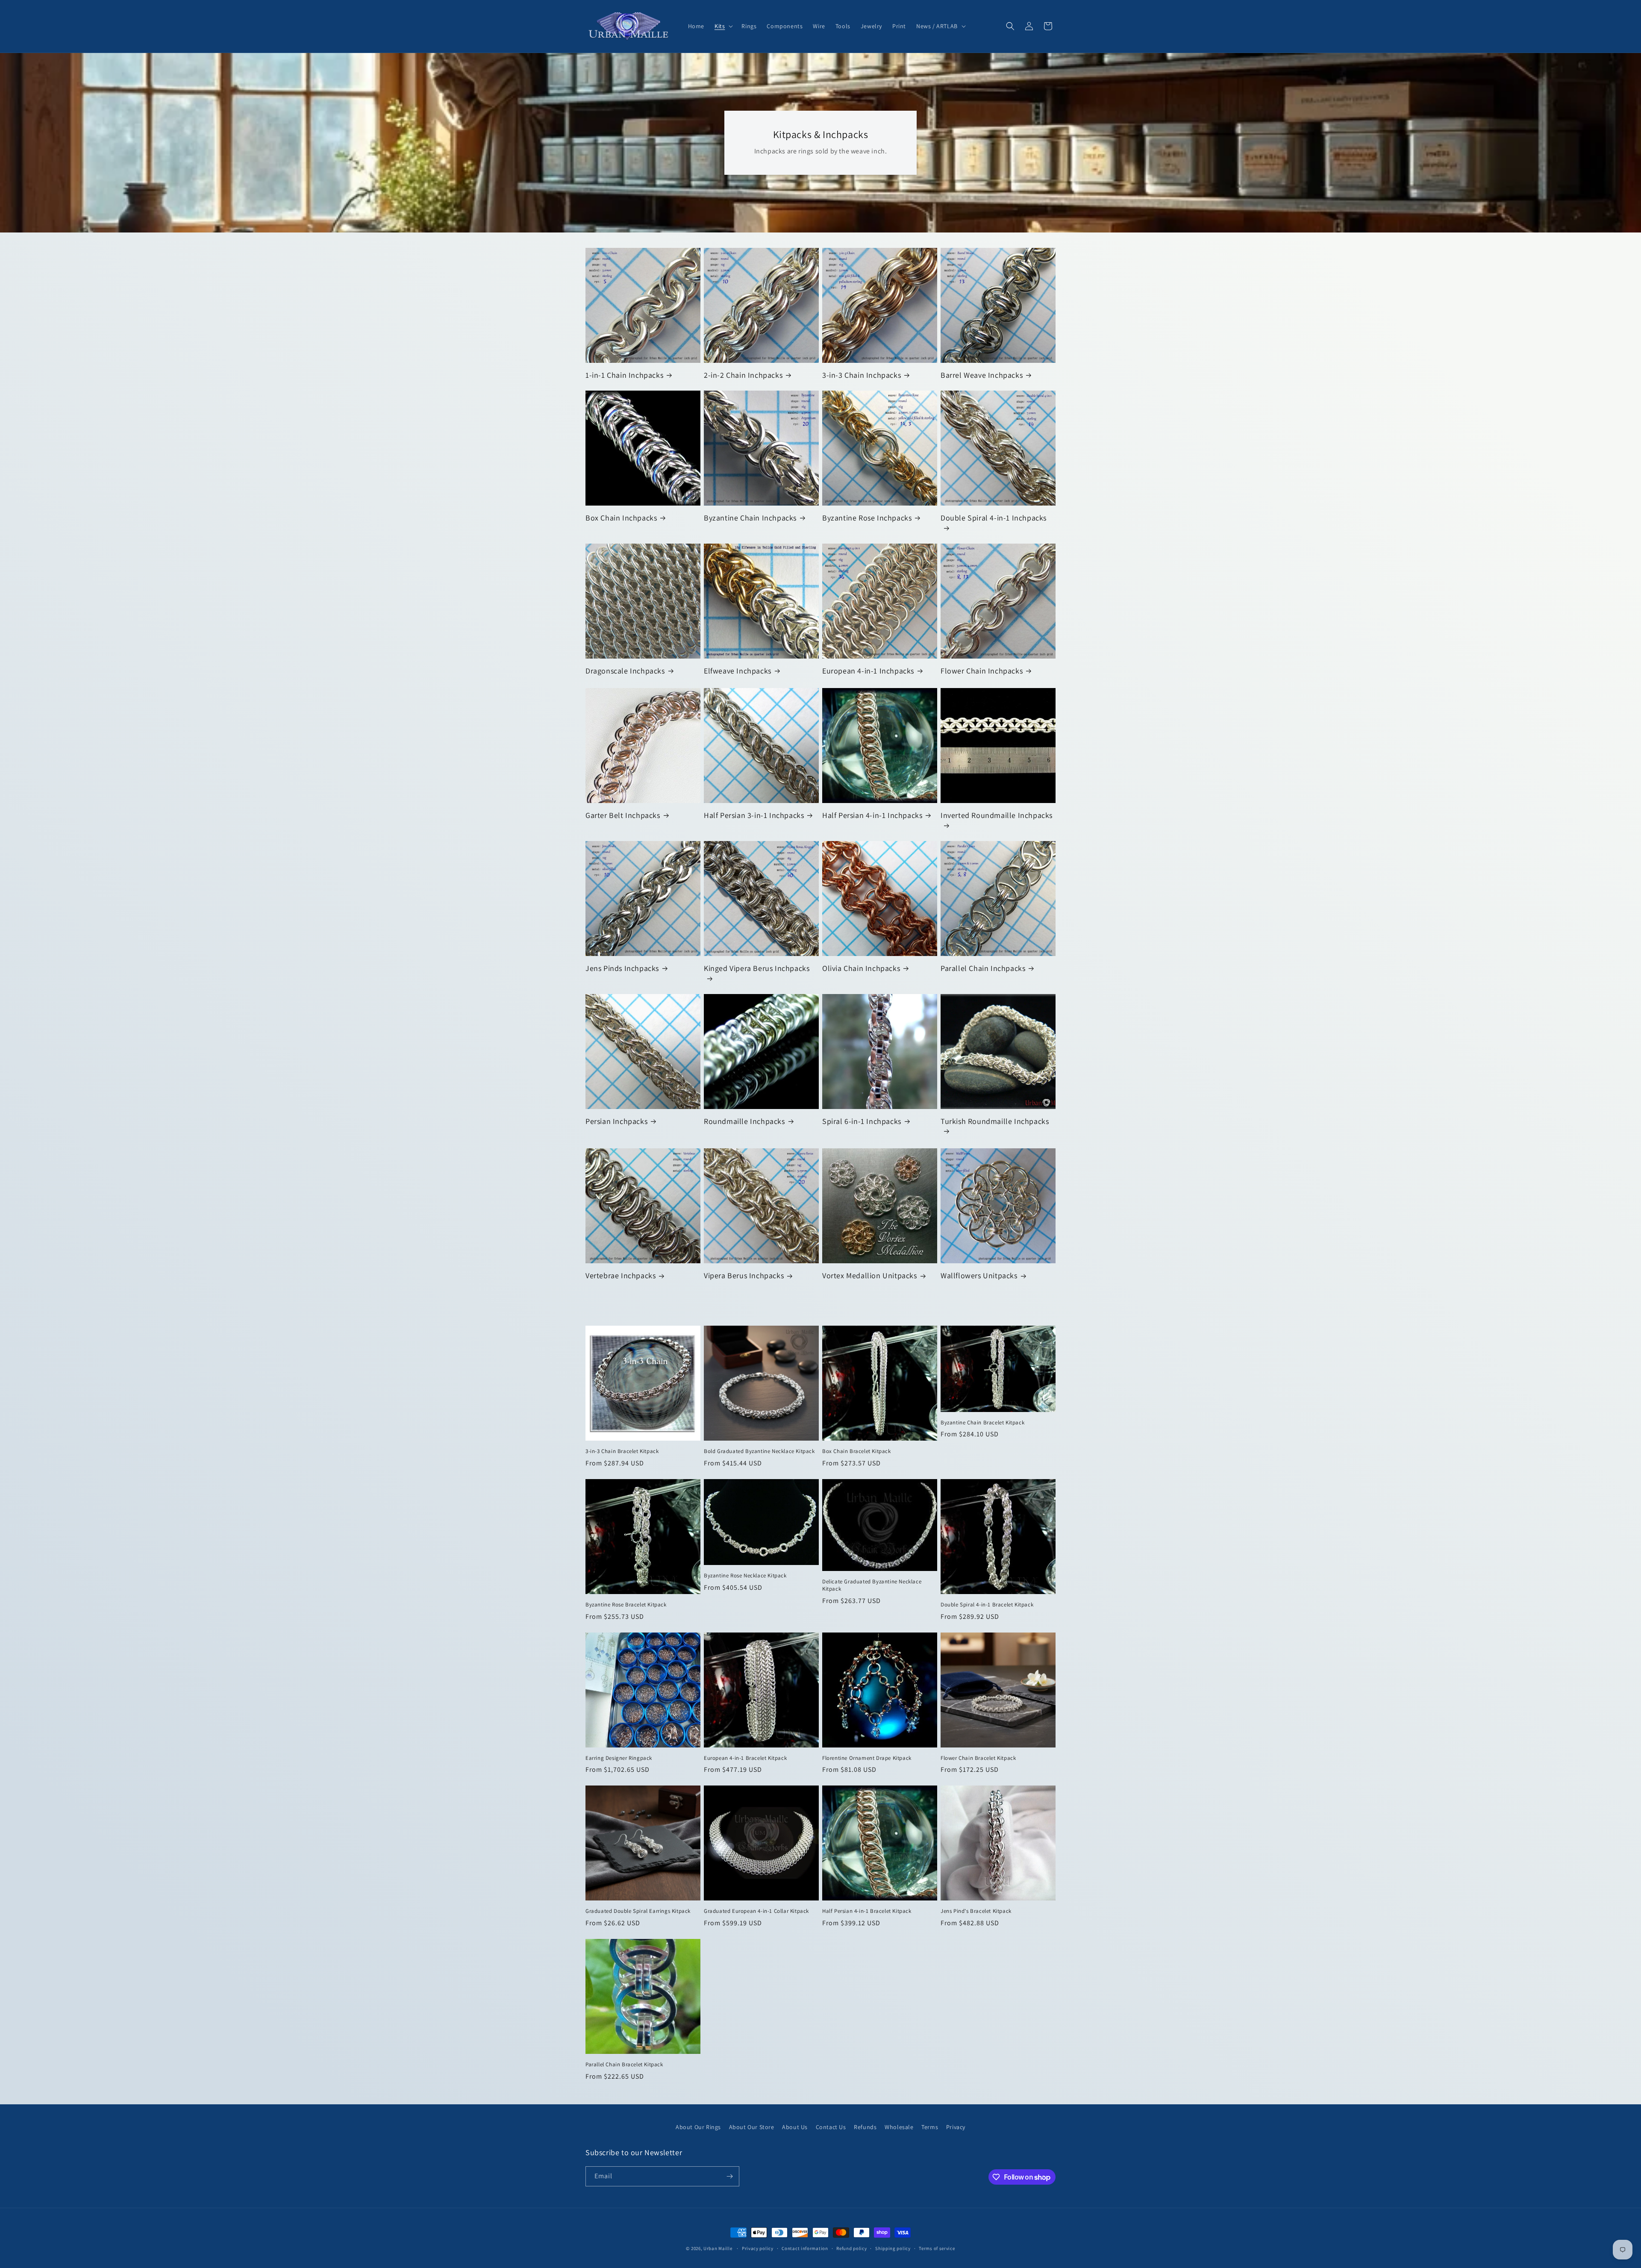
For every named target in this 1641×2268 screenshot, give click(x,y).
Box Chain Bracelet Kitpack (857, 1451)
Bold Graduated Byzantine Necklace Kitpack (759, 1451)
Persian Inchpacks (616, 1121)
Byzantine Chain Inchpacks (750, 518)
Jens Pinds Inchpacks (622, 968)
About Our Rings (698, 2127)
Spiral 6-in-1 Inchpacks (862, 1121)
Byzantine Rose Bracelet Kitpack (626, 1605)
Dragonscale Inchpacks (625, 671)
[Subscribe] (729, 2176)
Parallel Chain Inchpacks (983, 968)
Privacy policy (758, 2248)
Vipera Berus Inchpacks (744, 1275)
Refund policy (851, 2248)
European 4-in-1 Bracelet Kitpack (745, 1758)
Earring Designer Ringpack (619, 1758)
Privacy (956, 2127)
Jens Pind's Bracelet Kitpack (976, 1911)
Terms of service (937, 2248)
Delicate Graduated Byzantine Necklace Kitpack (872, 1585)
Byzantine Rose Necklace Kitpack (745, 1576)
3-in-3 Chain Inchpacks (862, 375)
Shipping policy (893, 2248)
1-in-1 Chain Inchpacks (624, 375)
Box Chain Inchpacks (621, 518)
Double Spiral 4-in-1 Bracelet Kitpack (987, 1605)
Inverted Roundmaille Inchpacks (997, 815)
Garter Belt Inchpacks (623, 815)
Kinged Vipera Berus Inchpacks (757, 968)
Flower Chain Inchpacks (982, 671)
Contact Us (831, 2127)
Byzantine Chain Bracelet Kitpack (982, 1423)
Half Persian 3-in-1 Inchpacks (754, 815)
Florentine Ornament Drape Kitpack (867, 1758)
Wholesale (899, 2127)
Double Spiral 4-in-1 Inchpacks (994, 518)
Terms (930, 2127)
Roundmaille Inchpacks (744, 1121)
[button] (723, 26)
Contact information (805, 2248)
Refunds (865, 2127)
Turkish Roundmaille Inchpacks (995, 1121)
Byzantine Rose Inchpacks (867, 518)
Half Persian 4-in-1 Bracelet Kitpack (867, 1911)
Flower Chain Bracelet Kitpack (978, 1758)
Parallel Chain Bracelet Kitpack (624, 2065)
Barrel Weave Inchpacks (982, 375)
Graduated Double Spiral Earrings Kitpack (638, 1911)
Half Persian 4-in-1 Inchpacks (872, 815)
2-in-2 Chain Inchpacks (743, 375)
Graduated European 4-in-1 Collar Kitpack (756, 1911)
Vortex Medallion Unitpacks (870, 1275)
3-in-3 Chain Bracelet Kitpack (622, 1451)
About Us (795, 2127)
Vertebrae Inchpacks (621, 1275)
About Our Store (752, 2127)
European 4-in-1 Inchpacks (868, 671)
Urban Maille (718, 2248)
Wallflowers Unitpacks (979, 1275)
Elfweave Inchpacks (738, 671)
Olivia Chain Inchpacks (861, 968)
